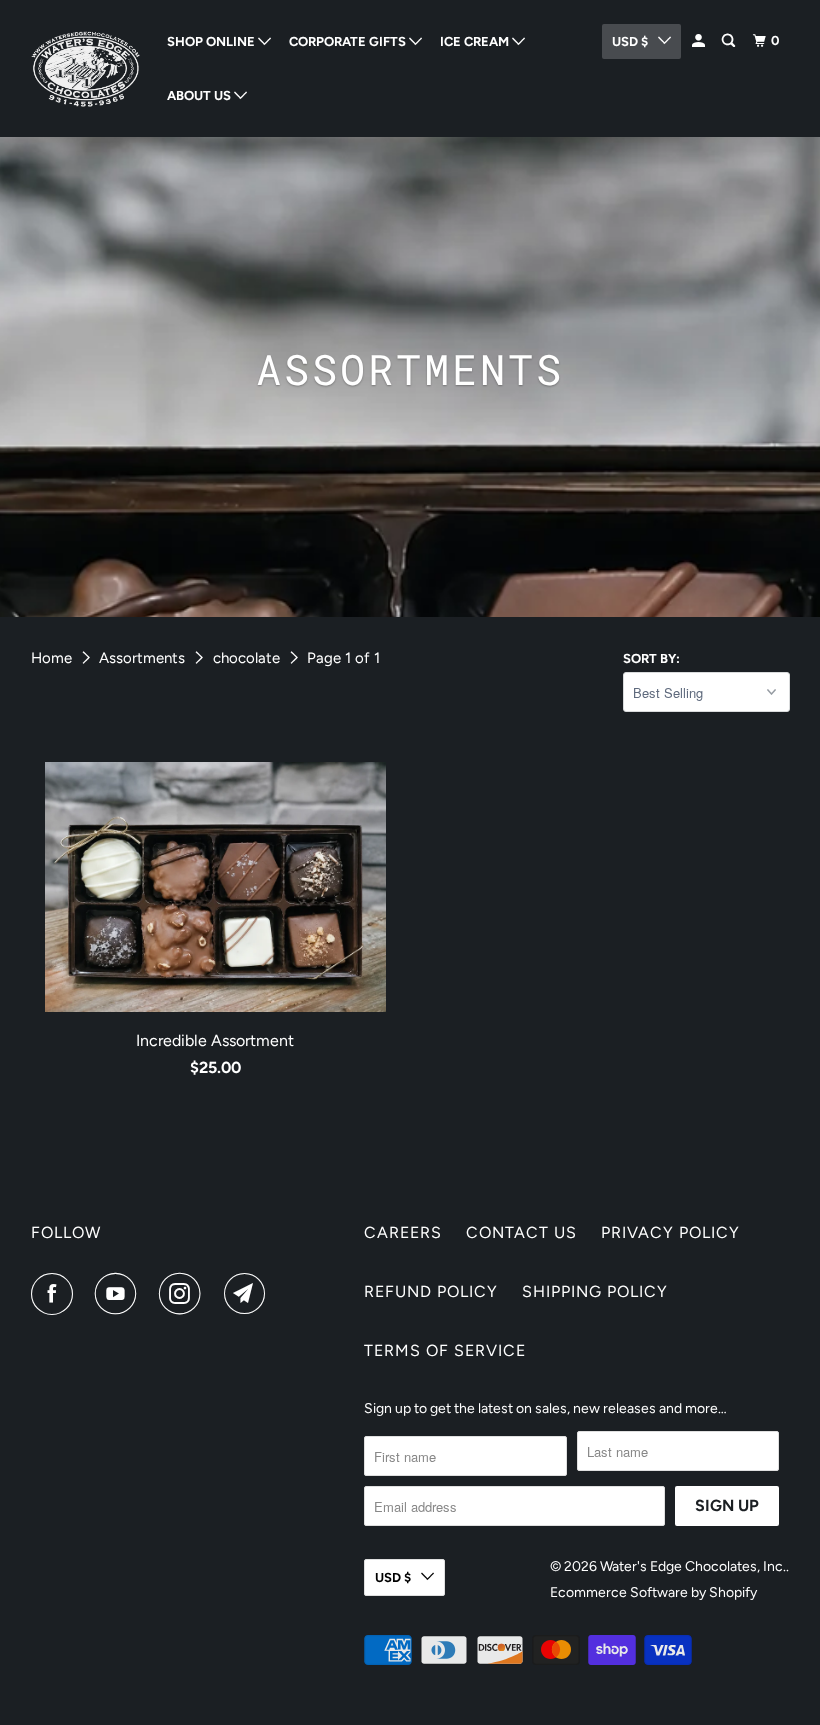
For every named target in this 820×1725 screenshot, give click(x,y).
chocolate (246, 658)
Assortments (142, 658)
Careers (403, 1232)
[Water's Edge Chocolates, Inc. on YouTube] (120, 1294)
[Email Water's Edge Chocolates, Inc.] (249, 1294)
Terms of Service (445, 1350)
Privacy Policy (670, 1232)
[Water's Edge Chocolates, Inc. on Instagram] (184, 1294)
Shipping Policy (595, 1291)
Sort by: (651, 658)
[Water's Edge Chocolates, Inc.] (86, 68)
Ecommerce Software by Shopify (653, 1592)
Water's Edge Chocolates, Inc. (693, 1566)
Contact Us (521, 1232)
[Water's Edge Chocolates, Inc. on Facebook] (56, 1294)
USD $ (393, 1577)
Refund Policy (431, 1291)
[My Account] (700, 41)
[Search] (730, 41)
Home (51, 658)
